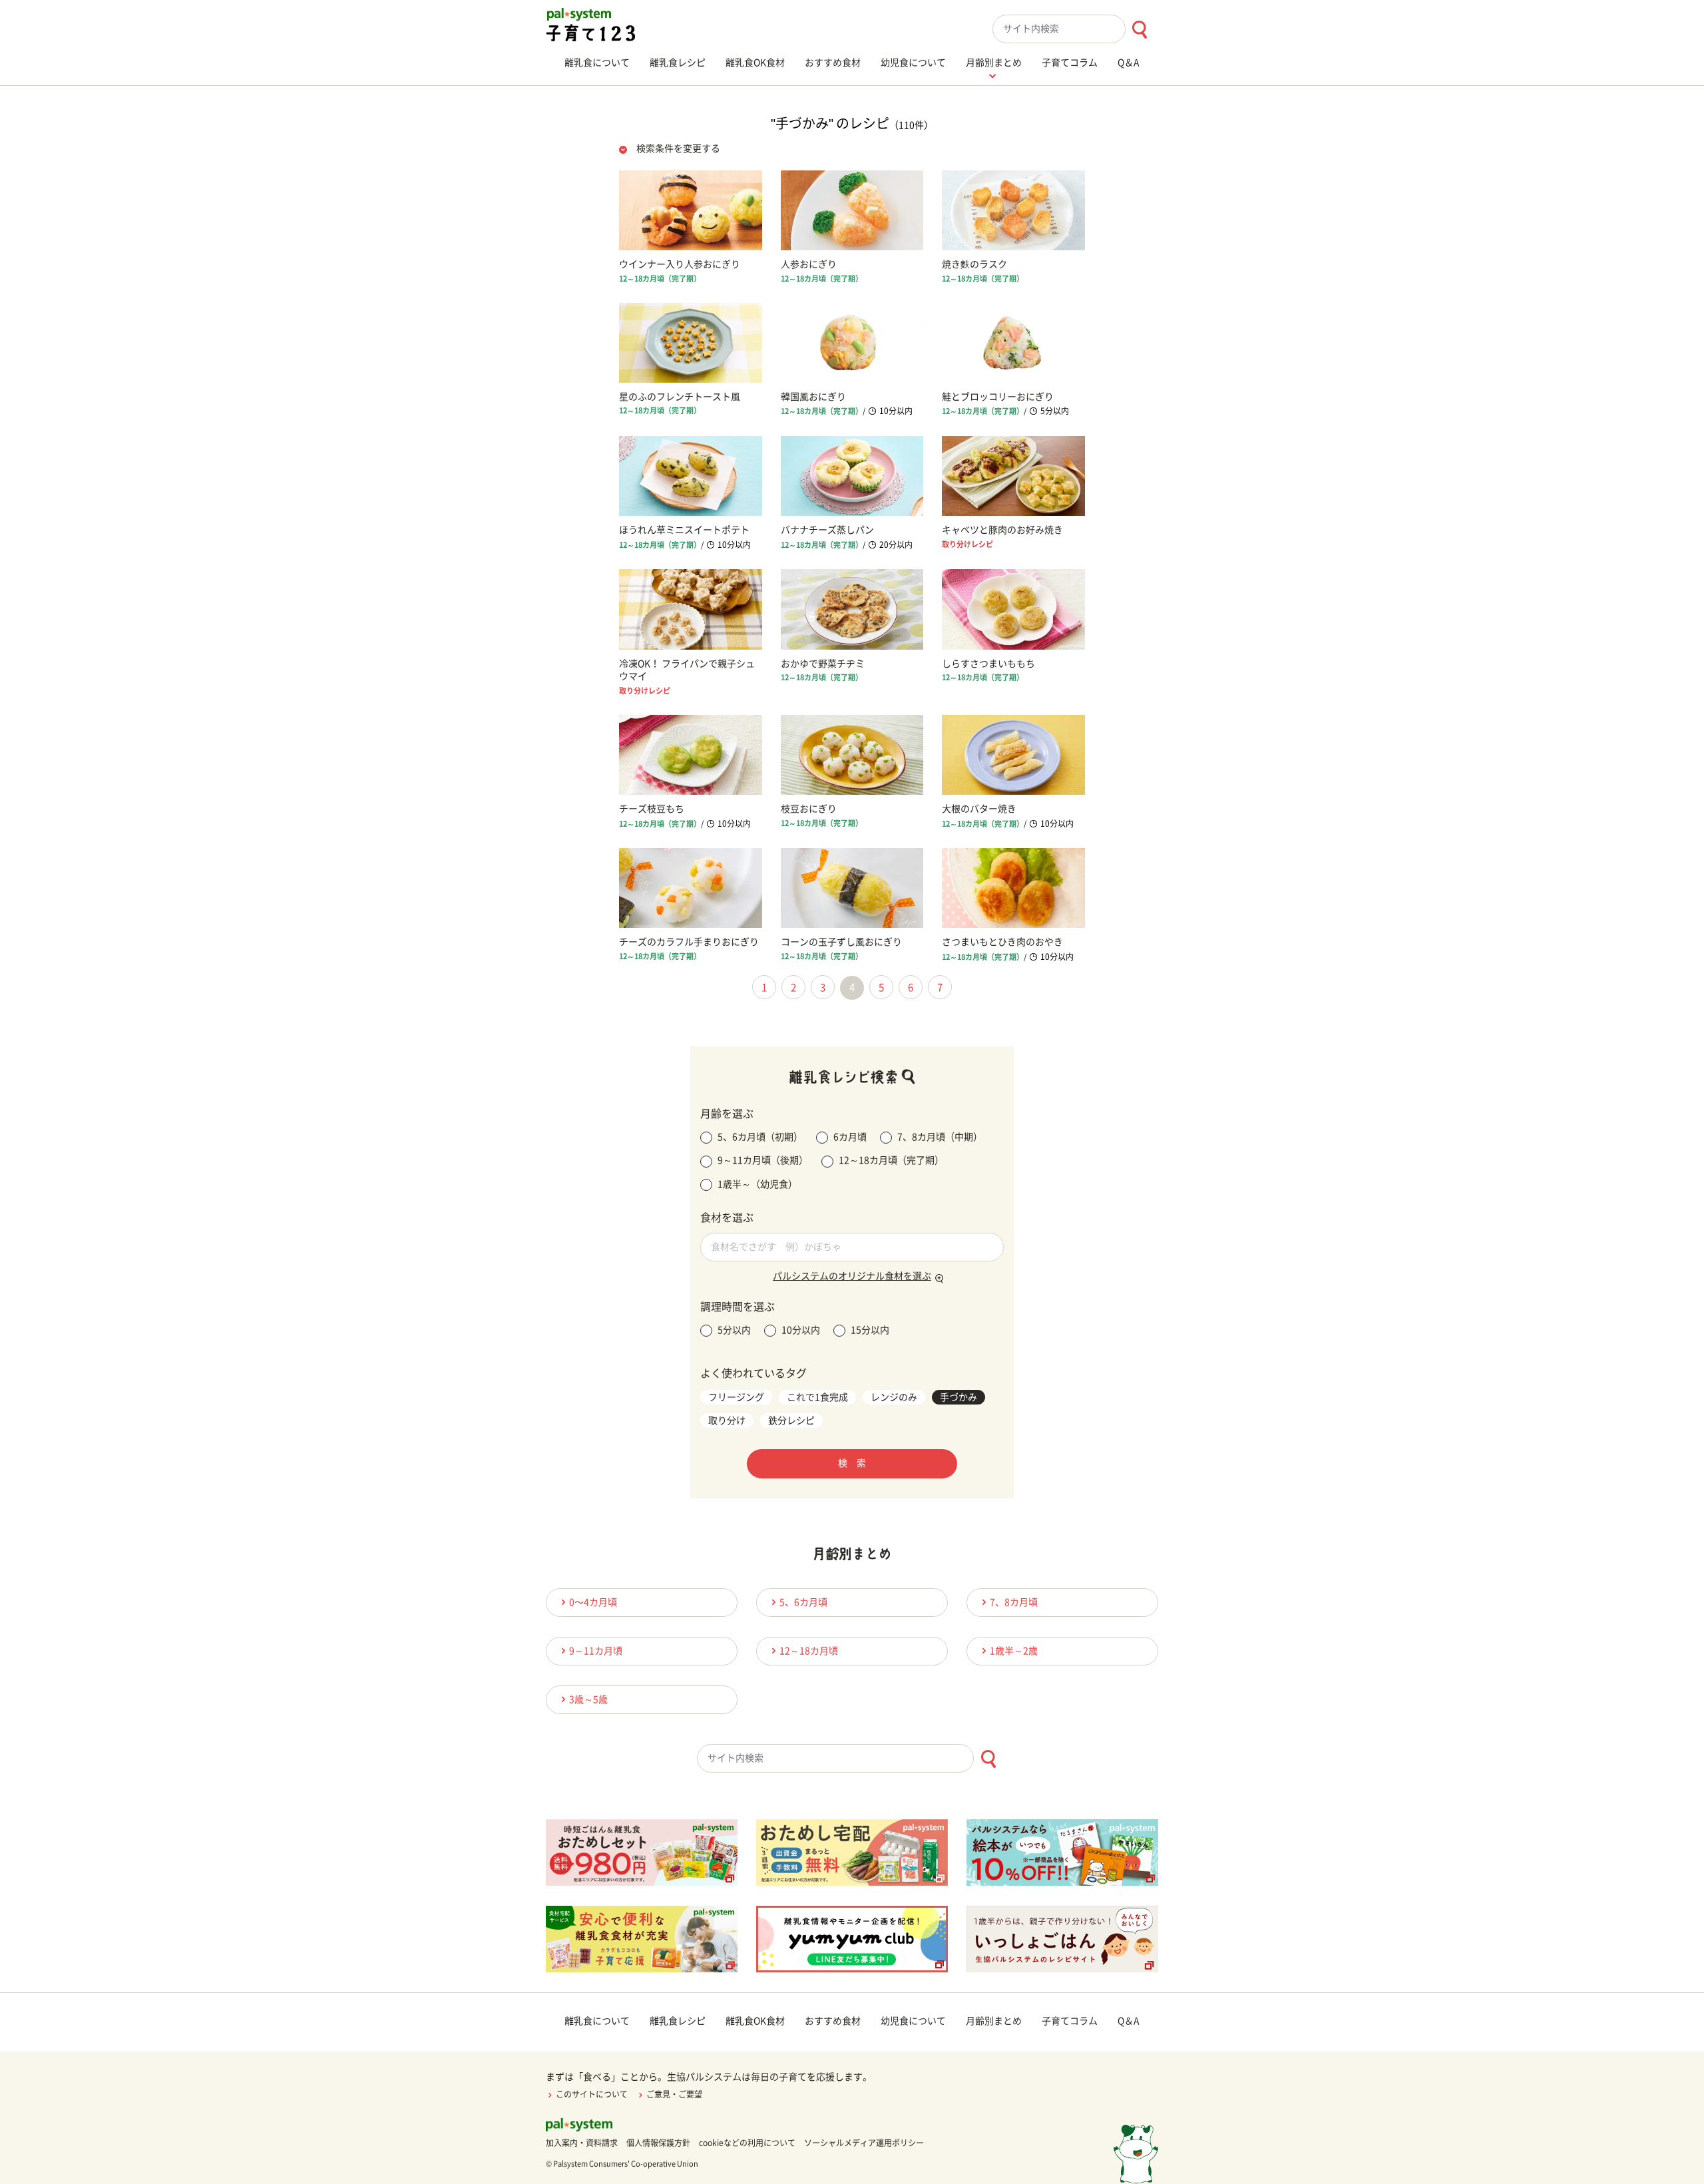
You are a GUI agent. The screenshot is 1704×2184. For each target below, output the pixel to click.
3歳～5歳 (588, 1699)
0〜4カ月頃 (593, 1602)
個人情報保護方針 (658, 2143)
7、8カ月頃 (1014, 1602)
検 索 (852, 1463)
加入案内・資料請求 (582, 2143)
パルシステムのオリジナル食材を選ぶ (852, 1276)
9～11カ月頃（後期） (763, 1160)
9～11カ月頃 (596, 1651)
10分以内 (801, 1330)
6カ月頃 (850, 1137)
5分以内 (734, 1330)
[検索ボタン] (1139, 30)
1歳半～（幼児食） (757, 1184)
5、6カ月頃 (803, 1602)
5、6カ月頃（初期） (760, 1137)
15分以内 (870, 1330)
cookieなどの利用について (747, 2143)
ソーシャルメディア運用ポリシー (864, 2143)
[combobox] (1075, 29)
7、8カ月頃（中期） (940, 1137)
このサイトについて (592, 2094)
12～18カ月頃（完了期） (891, 1160)
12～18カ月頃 (809, 1651)
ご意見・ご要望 (674, 2094)
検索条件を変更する (678, 148)
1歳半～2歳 (1014, 1651)
